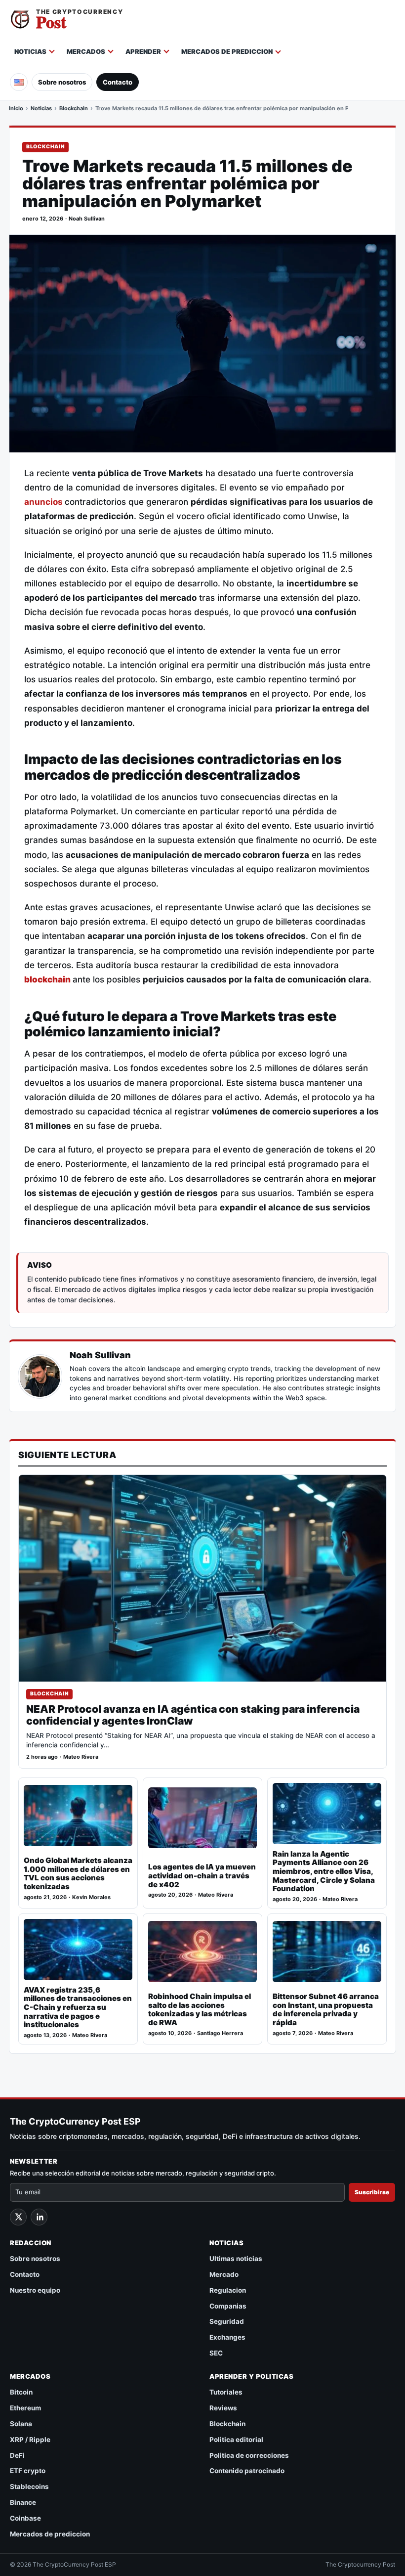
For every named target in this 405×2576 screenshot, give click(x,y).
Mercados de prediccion (227, 51)
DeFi (17, 2455)
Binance (23, 2502)
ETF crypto (28, 2471)
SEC (216, 2353)
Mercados (86, 51)
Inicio (16, 108)
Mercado (224, 2274)
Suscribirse (372, 2192)
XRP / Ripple (30, 2440)
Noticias (30, 51)
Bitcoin (21, 2392)
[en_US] (19, 82)
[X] (18, 2217)
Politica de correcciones (249, 2455)
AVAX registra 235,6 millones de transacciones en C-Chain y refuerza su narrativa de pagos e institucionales (78, 2007)
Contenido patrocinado (247, 2471)
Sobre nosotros (62, 82)
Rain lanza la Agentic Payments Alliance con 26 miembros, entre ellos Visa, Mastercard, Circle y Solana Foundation (324, 1871)
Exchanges (227, 2337)
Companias (228, 2306)
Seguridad (227, 2321)
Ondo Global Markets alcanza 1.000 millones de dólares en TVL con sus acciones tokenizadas (78, 1874)
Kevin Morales (91, 1897)
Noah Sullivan (87, 219)
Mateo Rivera (81, 1757)
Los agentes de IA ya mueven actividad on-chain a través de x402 (202, 1876)
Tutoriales (226, 2392)
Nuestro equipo (35, 2290)
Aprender (143, 51)
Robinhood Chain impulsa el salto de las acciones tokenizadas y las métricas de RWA (200, 2010)
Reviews (223, 2408)
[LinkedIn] (39, 2217)
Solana (21, 2424)
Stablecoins (29, 2487)
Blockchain (74, 108)
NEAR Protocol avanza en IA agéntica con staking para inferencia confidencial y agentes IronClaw (193, 1715)
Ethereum (25, 2408)
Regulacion (228, 2290)
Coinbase (25, 2518)
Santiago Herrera (220, 2033)
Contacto (118, 82)
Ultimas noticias (236, 2259)
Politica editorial (236, 2440)
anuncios (44, 502)
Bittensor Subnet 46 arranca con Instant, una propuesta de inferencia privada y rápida (326, 2010)
